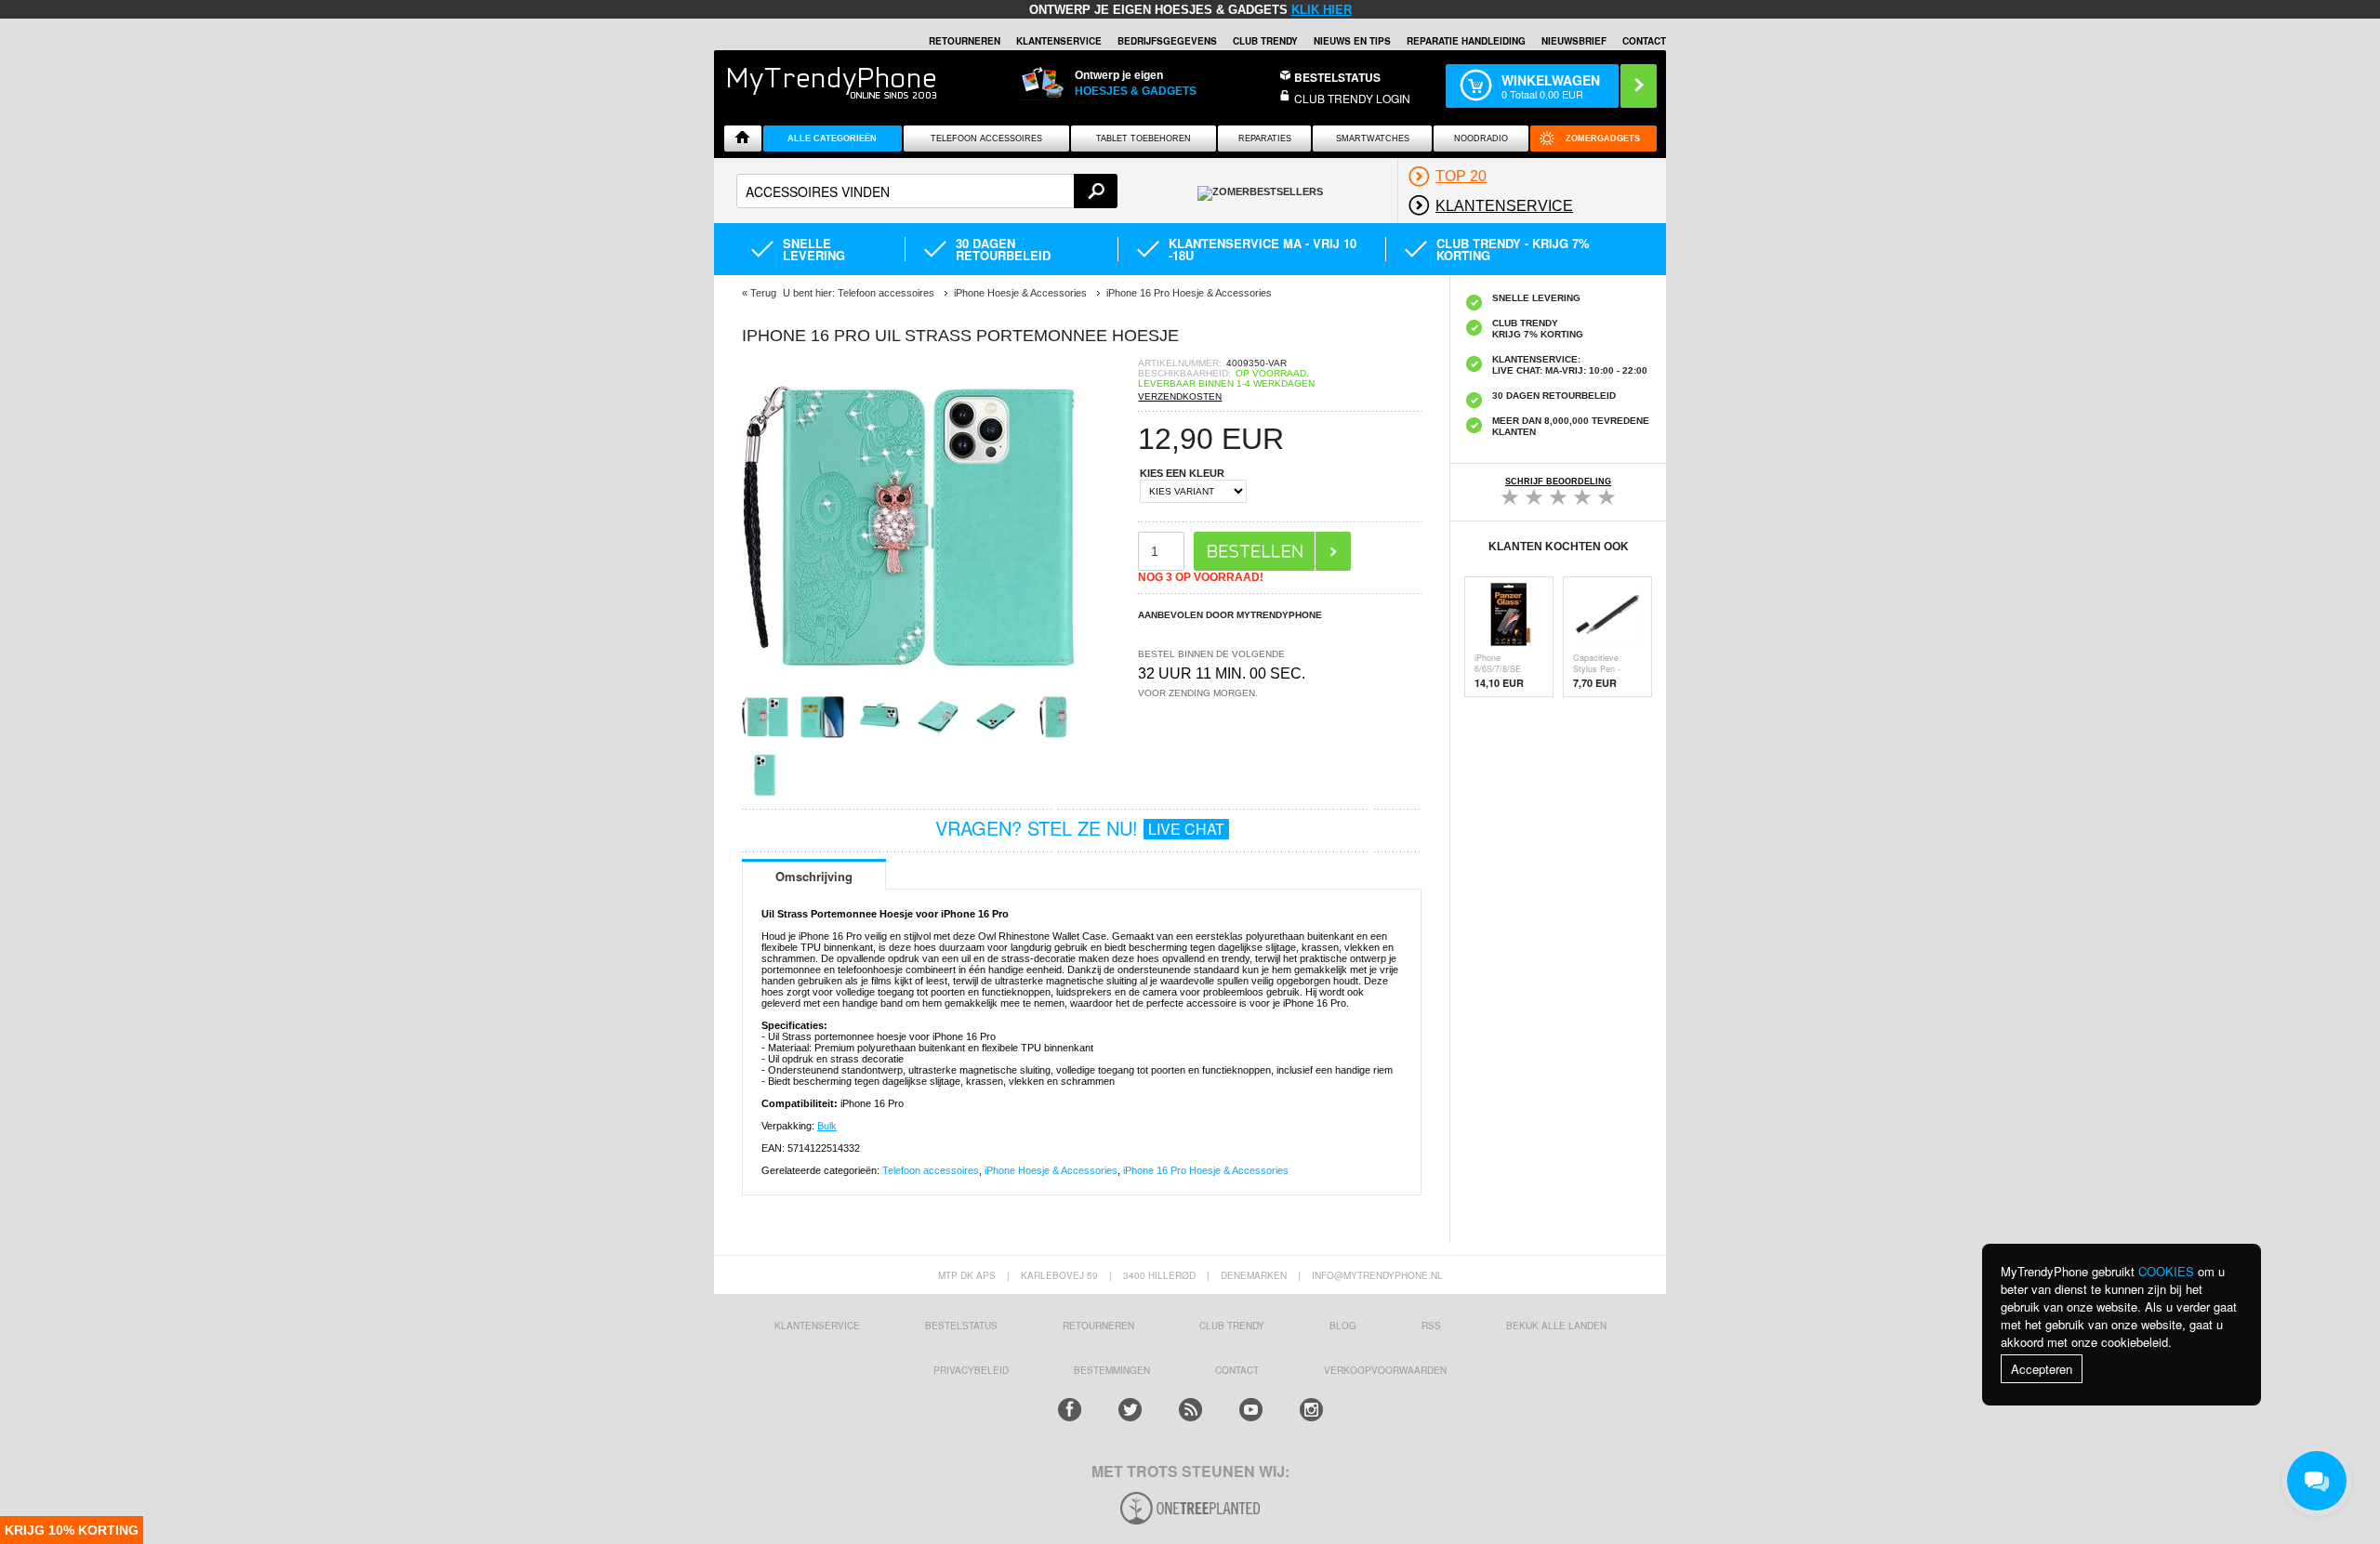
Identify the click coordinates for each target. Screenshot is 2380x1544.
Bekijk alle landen (1556, 1326)
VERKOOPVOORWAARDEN (1385, 1370)
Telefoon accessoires (931, 1170)
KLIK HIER (1322, 10)
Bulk (827, 1126)
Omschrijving (814, 876)
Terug (763, 293)
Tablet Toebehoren (1144, 139)
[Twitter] (1130, 1410)
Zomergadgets (1603, 139)
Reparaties (1265, 139)
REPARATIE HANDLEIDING (1466, 41)
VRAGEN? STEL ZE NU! (1080, 828)
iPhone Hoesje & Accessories (1051, 1170)
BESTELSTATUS (1337, 77)
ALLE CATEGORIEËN (832, 139)
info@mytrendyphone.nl (1377, 1275)
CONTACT (1237, 1370)
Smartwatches (1373, 139)
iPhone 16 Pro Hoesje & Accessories (1206, 1170)
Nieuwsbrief (1574, 41)
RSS (1431, 1326)
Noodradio (1481, 139)
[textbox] (927, 191)
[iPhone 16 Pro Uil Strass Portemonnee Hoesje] (909, 687)
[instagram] (1311, 1410)
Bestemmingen (1112, 1370)
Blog (1343, 1326)
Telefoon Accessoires (986, 139)
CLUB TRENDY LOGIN (1352, 98)
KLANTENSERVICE (1059, 41)
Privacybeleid (971, 1370)
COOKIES (2166, 1271)
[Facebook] (1070, 1410)
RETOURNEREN (965, 41)
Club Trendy (1265, 41)
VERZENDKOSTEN (1180, 396)
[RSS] (1190, 1410)
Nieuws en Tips (1352, 41)
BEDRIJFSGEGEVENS (1167, 41)
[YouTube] (1251, 1410)
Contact (1644, 41)
